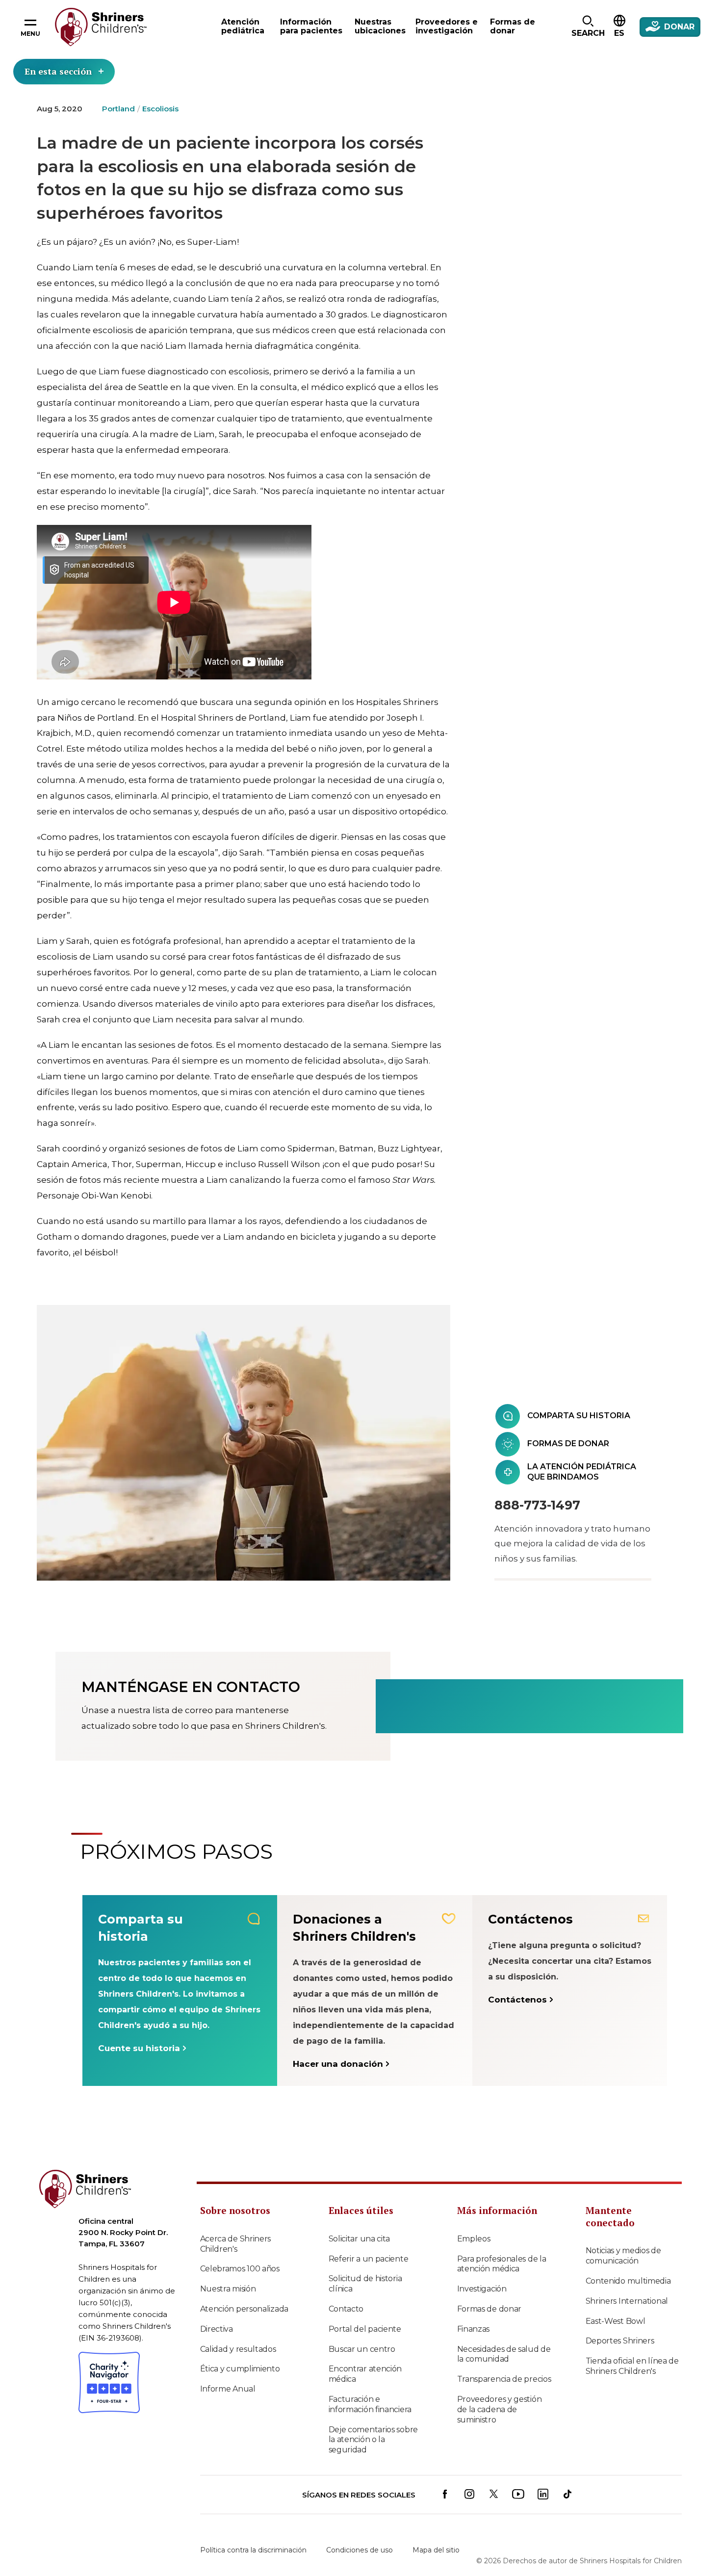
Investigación (482, 2289)
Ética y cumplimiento (240, 2369)
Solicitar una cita (360, 2239)
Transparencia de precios (504, 2379)
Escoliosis (160, 109)
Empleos (474, 2239)
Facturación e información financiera (370, 2404)
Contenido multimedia (628, 2281)
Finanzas (474, 2329)
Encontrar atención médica (365, 2374)
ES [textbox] (619, 33)
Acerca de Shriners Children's (236, 2244)
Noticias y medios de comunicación (623, 2256)
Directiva (217, 2329)
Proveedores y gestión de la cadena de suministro (500, 2409)
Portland (118, 109)
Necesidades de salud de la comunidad (504, 2354)
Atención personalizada (244, 2309)
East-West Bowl (616, 2321)
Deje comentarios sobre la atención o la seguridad (373, 2440)
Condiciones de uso (360, 2550)
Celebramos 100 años (240, 2269)
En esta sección (58, 71)
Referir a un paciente (369, 2259)
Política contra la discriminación (253, 2550)
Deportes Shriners (620, 2341)
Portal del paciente (365, 2329)
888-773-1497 (537, 1505)
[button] (588, 27)
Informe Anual (228, 2389)
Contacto (346, 2309)
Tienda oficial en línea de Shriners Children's (632, 2366)
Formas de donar (489, 2309)
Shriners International (627, 2301)
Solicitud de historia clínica (365, 2284)
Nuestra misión (228, 2289)
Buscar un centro (362, 2349)
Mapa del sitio (436, 2550)
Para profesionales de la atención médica (502, 2264)
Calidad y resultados (238, 2349)
